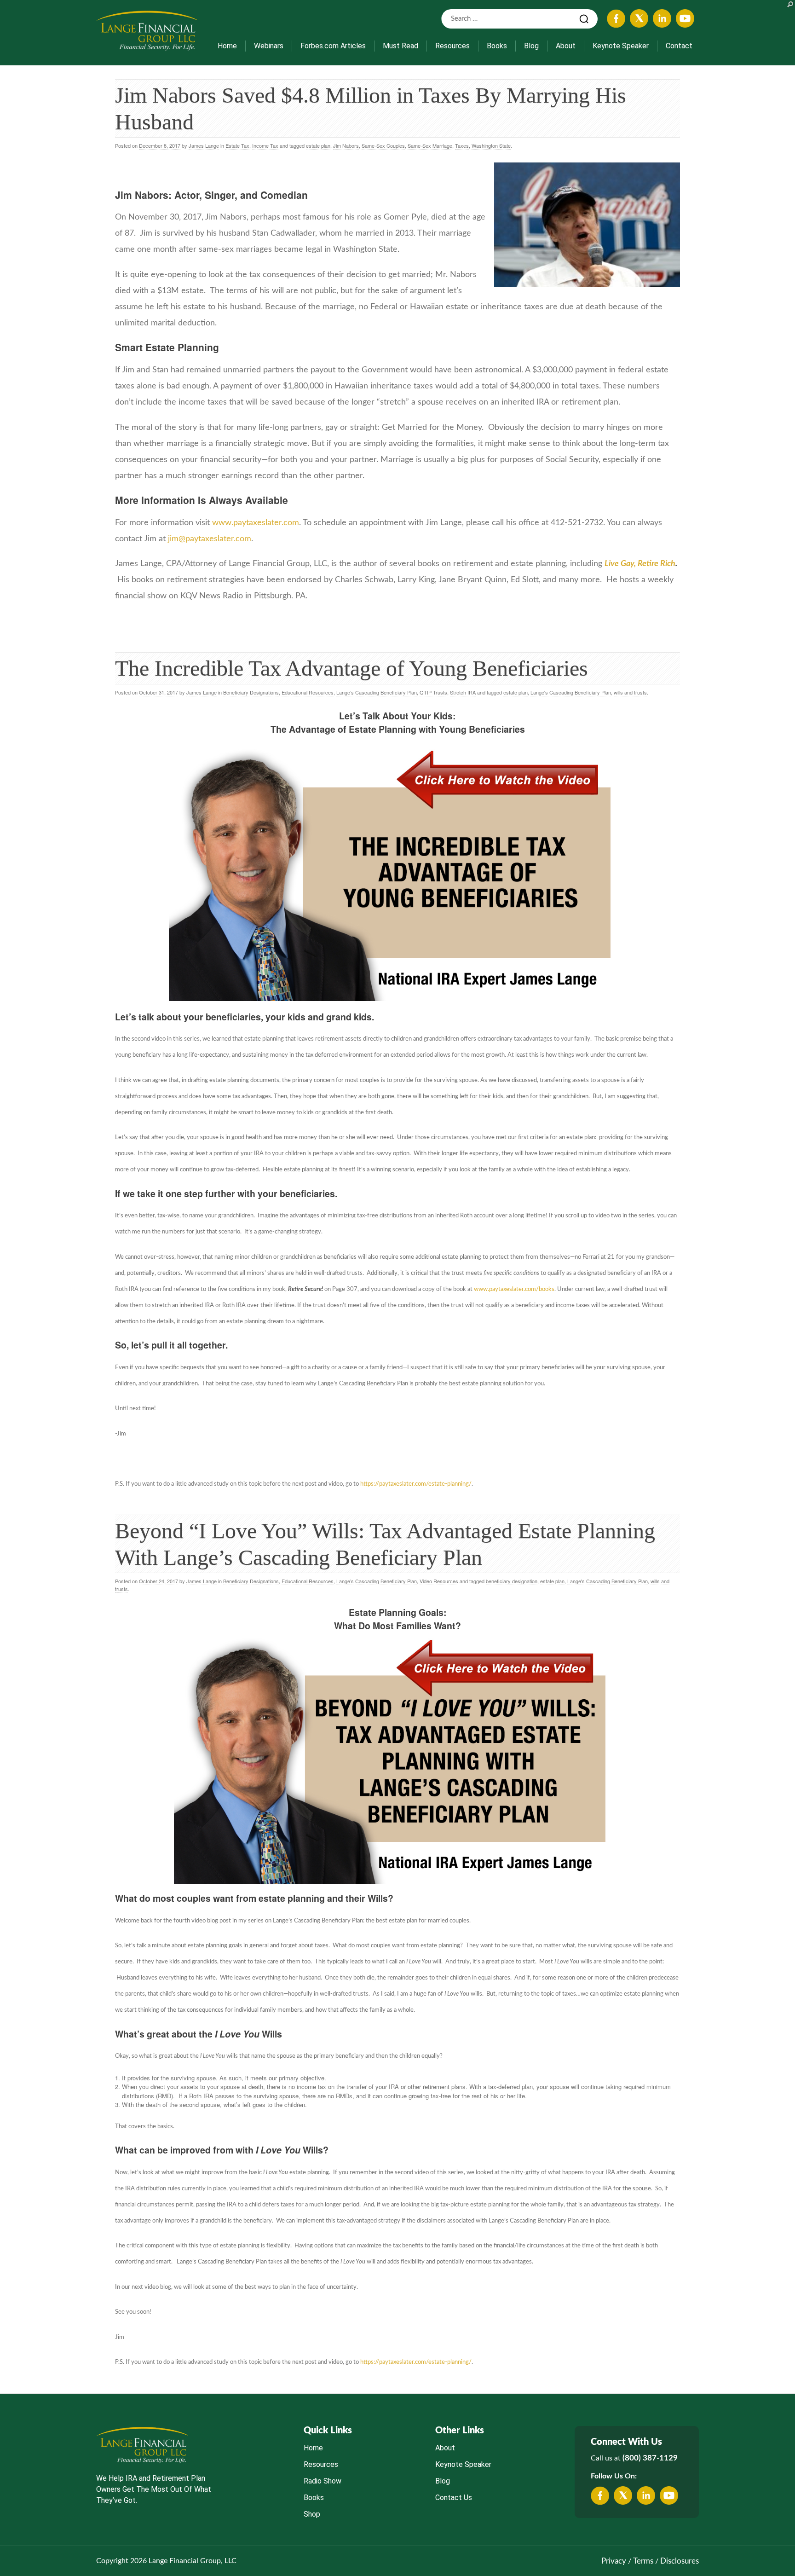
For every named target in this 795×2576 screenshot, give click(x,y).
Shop (312, 2514)
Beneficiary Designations (251, 692)
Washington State (491, 145)
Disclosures (680, 2561)
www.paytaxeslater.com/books (514, 1289)
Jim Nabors (346, 145)
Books (497, 46)
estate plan (318, 145)
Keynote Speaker (621, 46)
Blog (531, 46)
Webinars (269, 46)
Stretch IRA (463, 692)
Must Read (400, 46)
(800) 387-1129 (650, 2458)
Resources (452, 46)
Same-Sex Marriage (430, 145)
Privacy (614, 2561)
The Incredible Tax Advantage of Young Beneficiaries (351, 668)
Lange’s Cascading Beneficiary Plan (377, 692)
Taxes (462, 145)
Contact (679, 46)
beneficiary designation (512, 1581)
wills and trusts (630, 692)
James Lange (204, 145)
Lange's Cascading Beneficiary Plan (571, 692)
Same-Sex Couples (383, 145)
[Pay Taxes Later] (147, 30)
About (566, 46)
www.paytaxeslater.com (256, 523)
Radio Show (323, 2481)
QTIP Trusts (433, 692)
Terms (643, 2561)
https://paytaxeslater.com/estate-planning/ (416, 1484)
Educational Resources (308, 692)
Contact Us (454, 2498)
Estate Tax (237, 145)
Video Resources (439, 1581)
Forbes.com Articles (333, 46)
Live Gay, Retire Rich (640, 564)
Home (227, 46)
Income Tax (265, 145)
